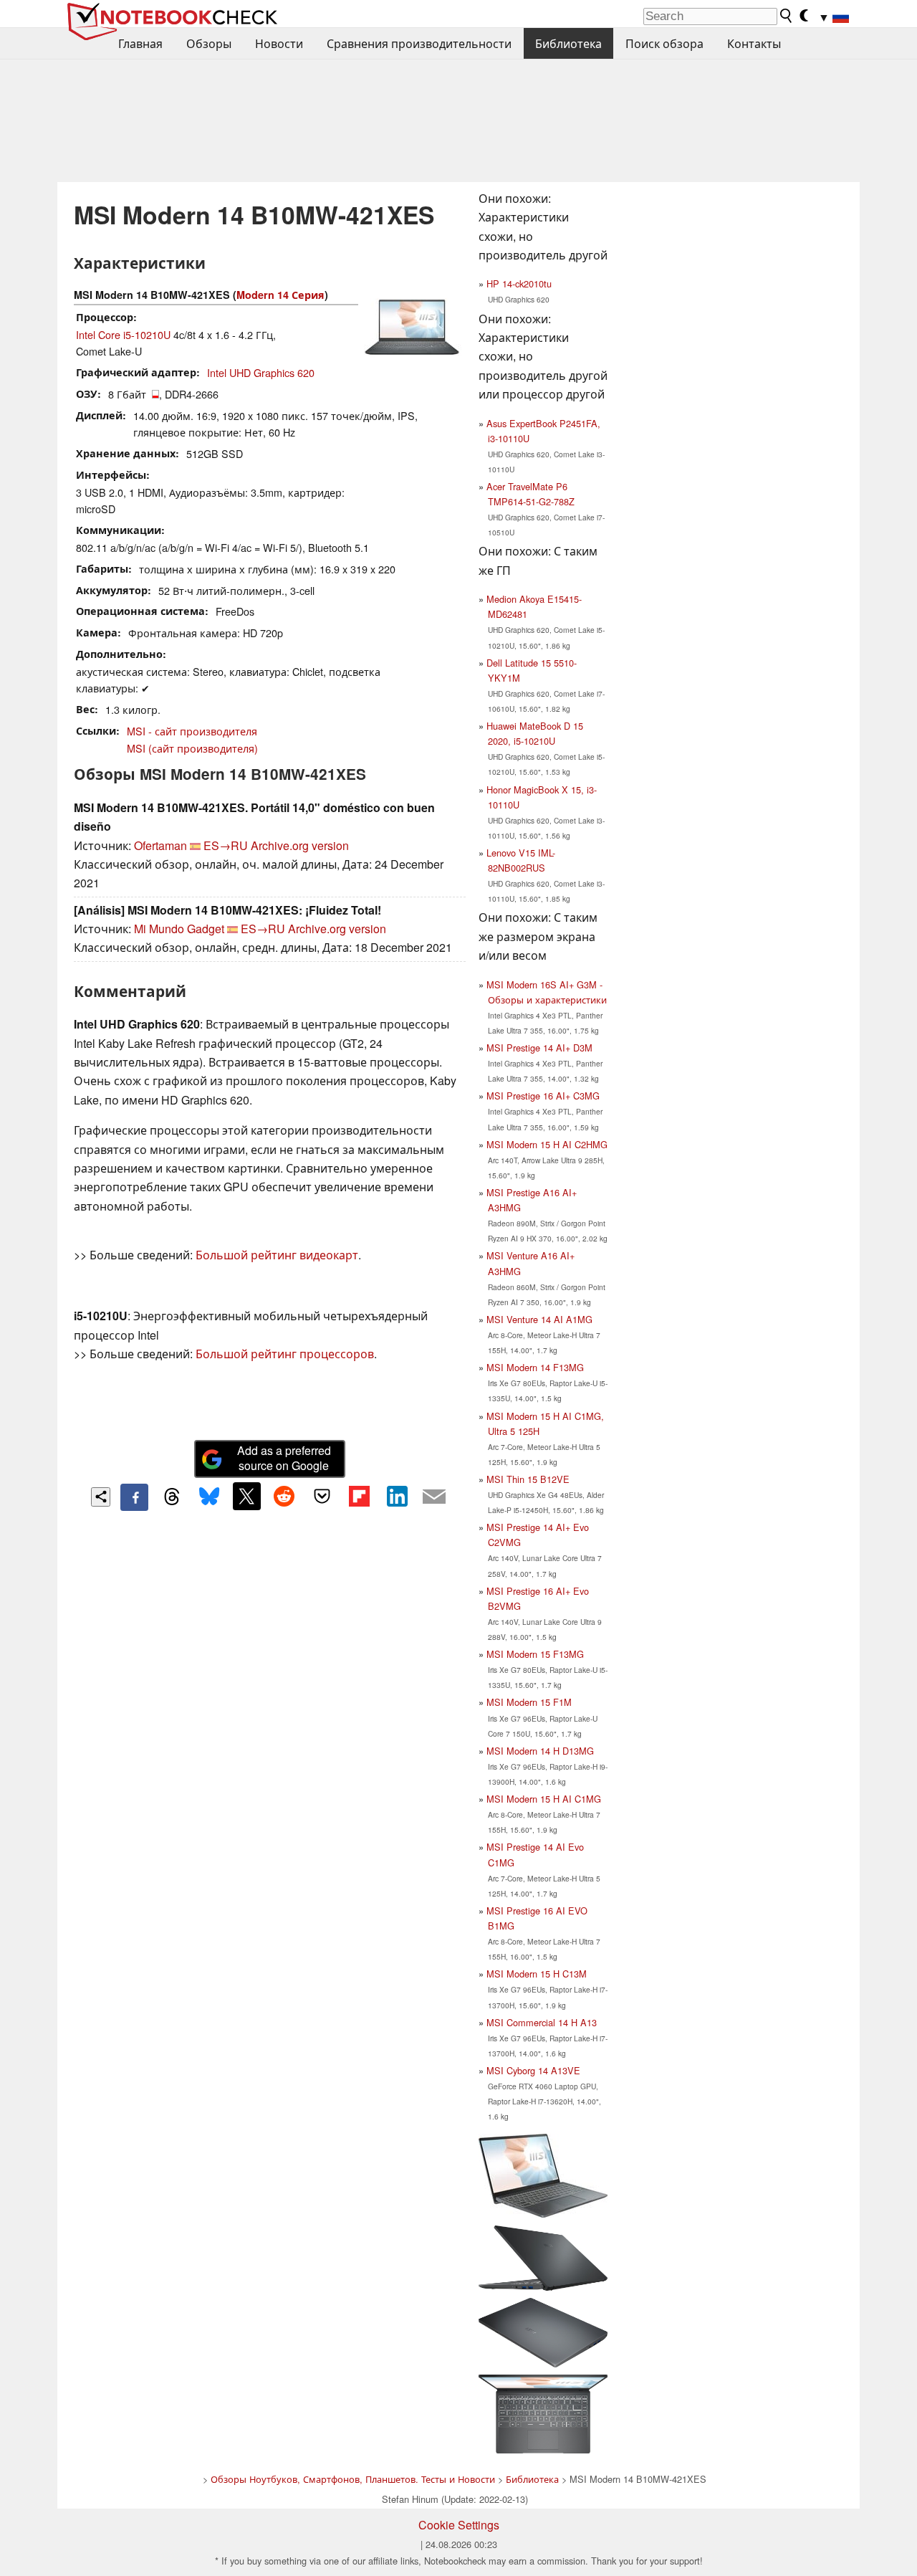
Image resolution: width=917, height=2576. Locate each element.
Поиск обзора (664, 43)
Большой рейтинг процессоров (285, 1354)
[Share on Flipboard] (359, 1496)
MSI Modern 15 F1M (529, 1702)
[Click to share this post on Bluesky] (209, 1497)
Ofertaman (160, 845)
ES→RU (226, 845)
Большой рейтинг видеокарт (277, 1255)
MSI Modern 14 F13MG (535, 1367)
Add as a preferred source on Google (284, 1458)
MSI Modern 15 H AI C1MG (544, 1799)
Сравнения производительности (419, 43)
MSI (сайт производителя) (192, 748)
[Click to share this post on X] (246, 1496)
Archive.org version (300, 845)
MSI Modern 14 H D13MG (540, 1751)
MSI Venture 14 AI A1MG (539, 1319)
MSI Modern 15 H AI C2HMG (547, 1144)
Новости (279, 43)
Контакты (754, 43)
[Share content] (101, 1497)
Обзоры (209, 43)
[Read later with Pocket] (322, 1496)
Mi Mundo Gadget (179, 929)
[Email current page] (434, 1497)
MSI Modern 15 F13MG (535, 1654)
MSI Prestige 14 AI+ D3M (539, 1048)
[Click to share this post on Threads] (172, 1497)
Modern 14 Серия (280, 295)
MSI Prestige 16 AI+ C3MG (543, 1096)
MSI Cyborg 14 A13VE (533, 2070)
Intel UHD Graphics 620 (261, 372)
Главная (140, 43)
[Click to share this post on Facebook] (134, 1497)
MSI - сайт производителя (192, 731)
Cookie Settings (459, 2525)
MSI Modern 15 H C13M (537, 1974)
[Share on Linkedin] (397, 1496)
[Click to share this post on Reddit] (284, 1496)
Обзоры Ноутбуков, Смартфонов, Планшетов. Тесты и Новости (353, 2479)
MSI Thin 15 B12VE (528, 1479)
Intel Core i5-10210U (123, 334)
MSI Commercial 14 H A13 (542, 2022)
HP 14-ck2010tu (519, 283)
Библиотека (568, 43)
